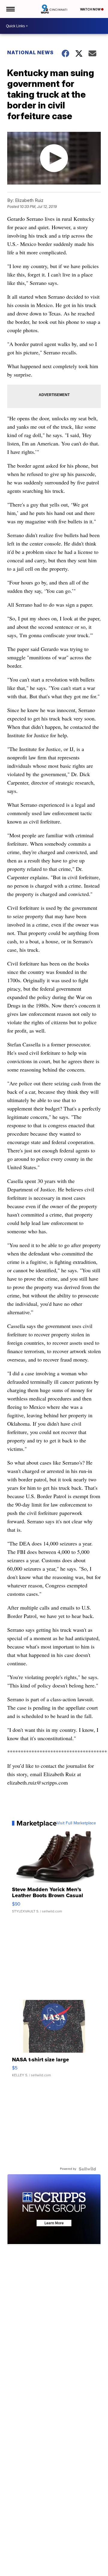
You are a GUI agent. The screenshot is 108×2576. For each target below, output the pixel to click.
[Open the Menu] (10, 9)
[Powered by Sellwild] (87, 2169)
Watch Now (91, 9)
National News (30, 52)
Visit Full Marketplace (76, 1823)
